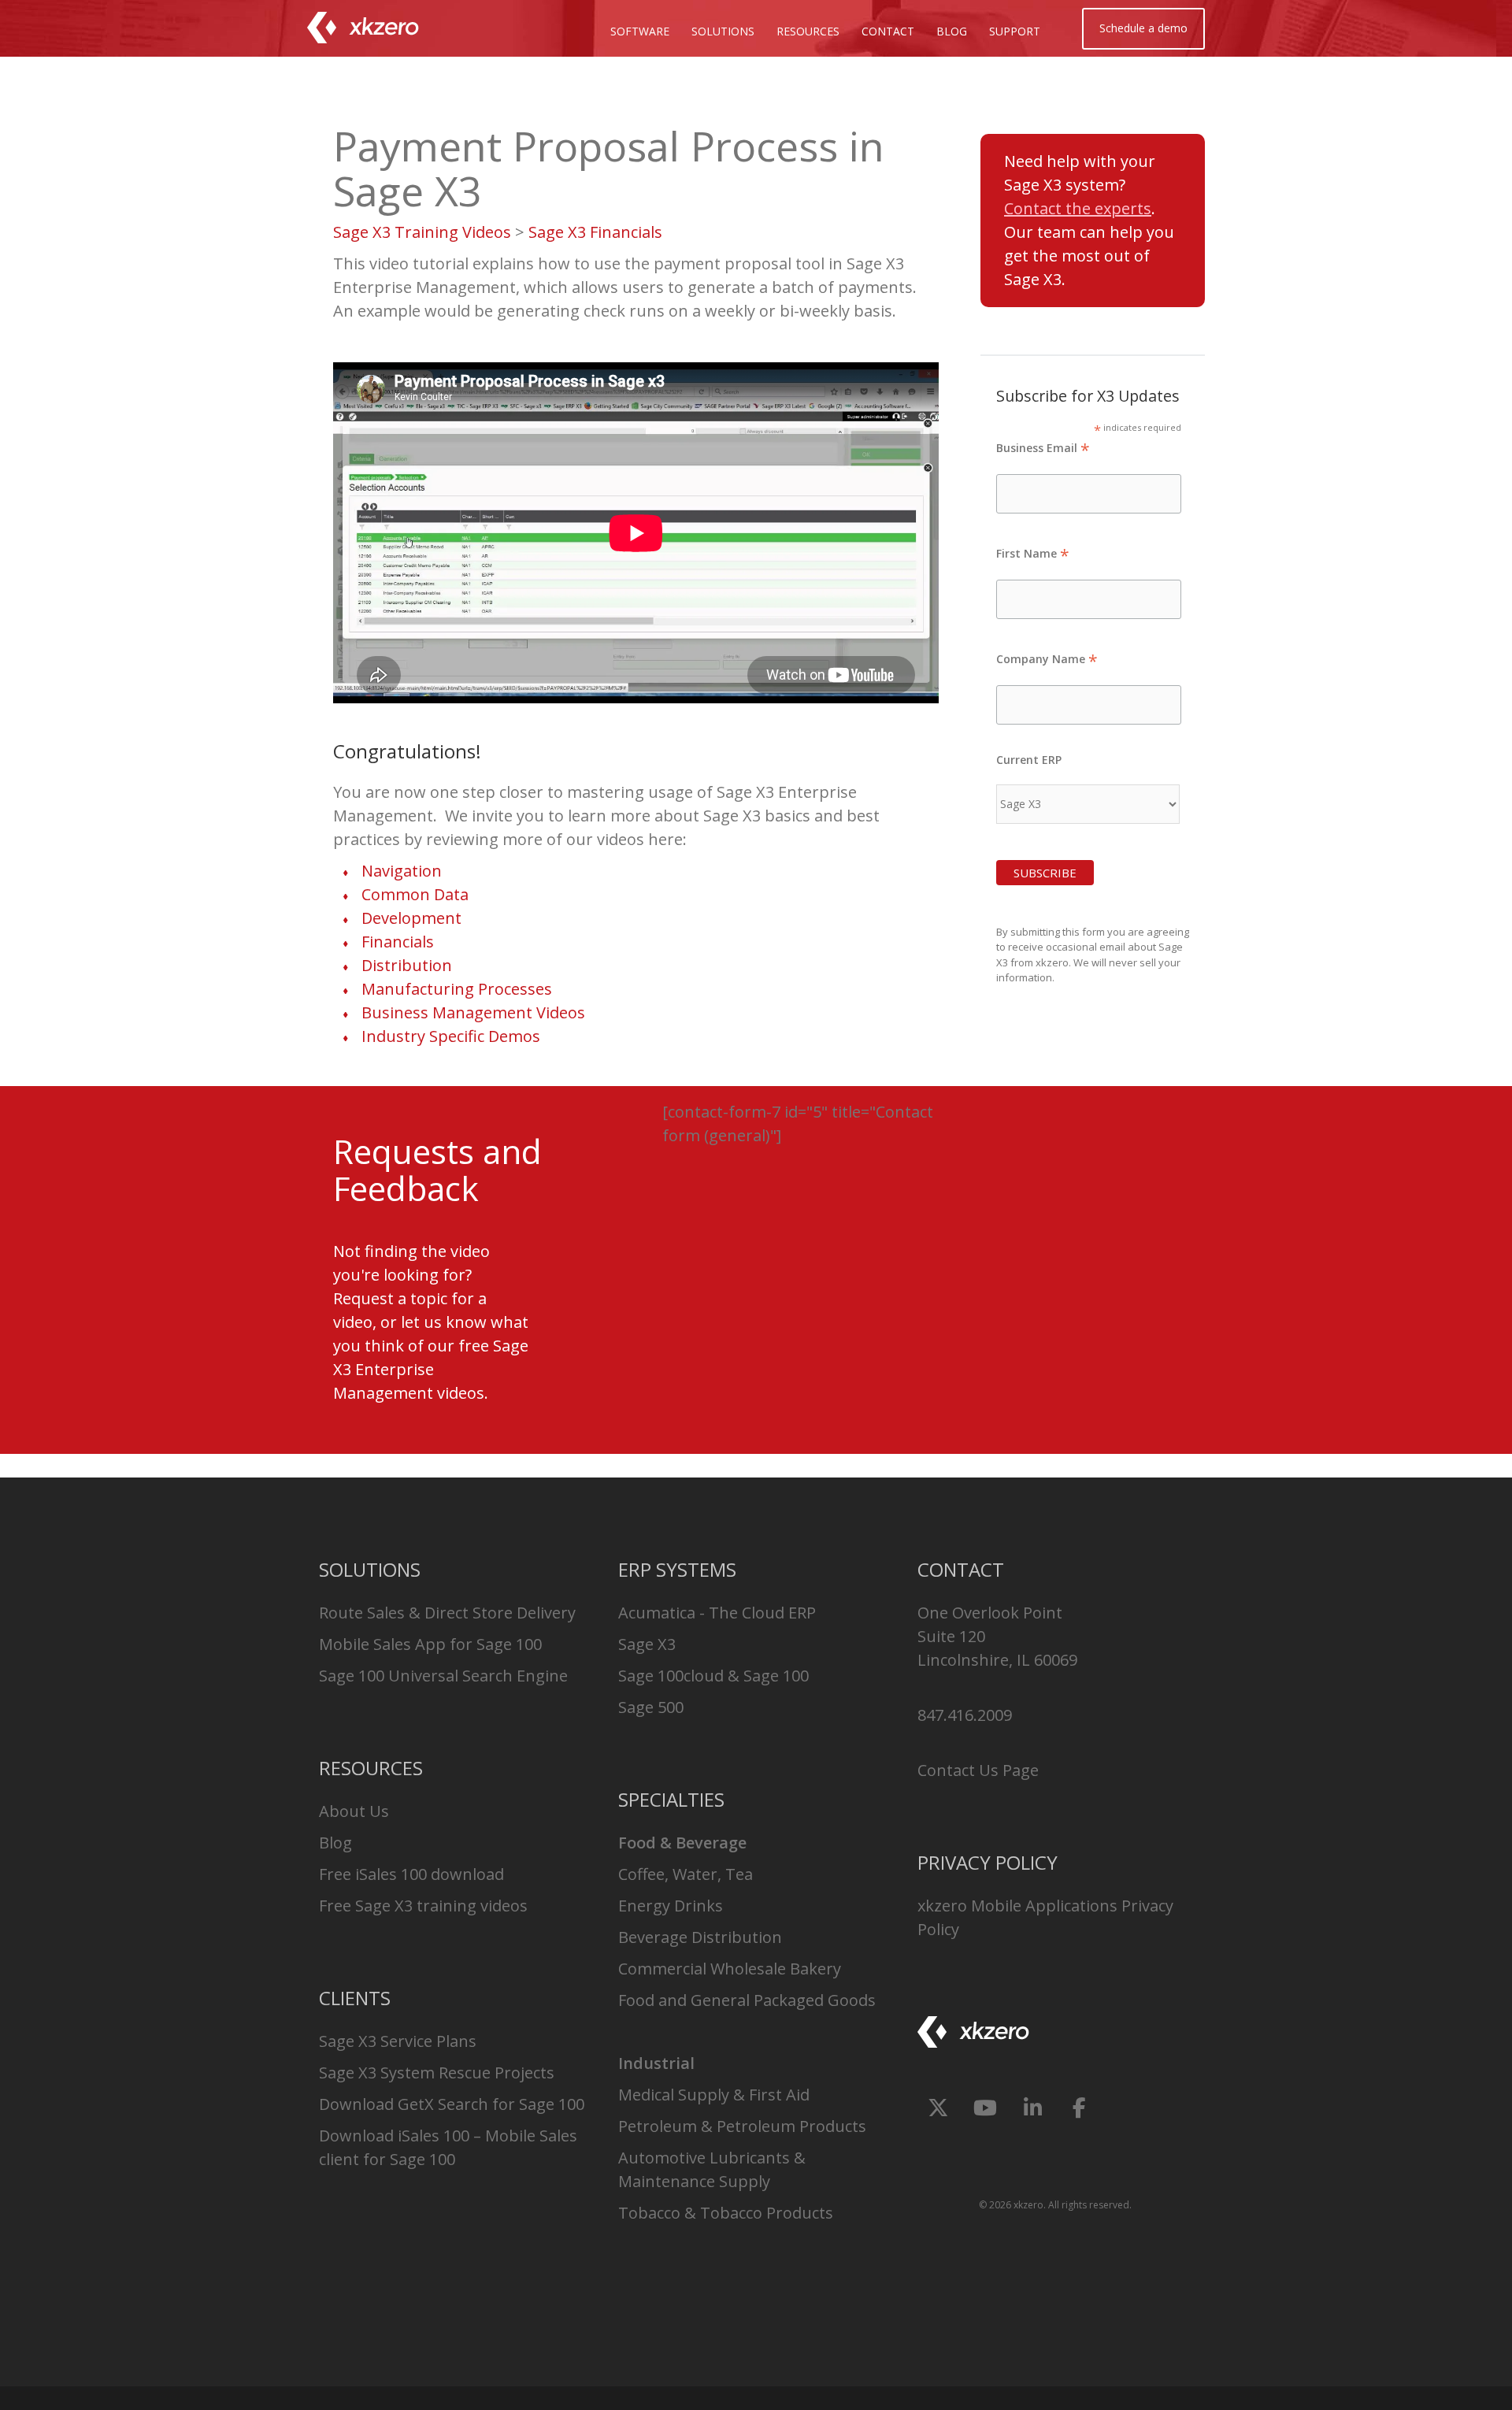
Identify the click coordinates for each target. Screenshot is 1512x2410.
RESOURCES (808, 31)
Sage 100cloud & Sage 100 (713, 1676)
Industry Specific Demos (451, 1036)
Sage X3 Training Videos (422, 232)
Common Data (415, 894)
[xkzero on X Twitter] (938, 2107)
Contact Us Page (978, 1770)
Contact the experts (1078, 208)
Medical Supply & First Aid (714, 2095)
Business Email (1043, 448)
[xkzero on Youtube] (986, 2107)
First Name (1033, 553)
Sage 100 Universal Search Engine (443, 1676)
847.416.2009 (965, 1715)
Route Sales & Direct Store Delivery (447, 1613)
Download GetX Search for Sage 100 (452, 2104)
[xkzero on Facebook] (1079, 2107)
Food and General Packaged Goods (747, 2000)
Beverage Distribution (700, 1937)
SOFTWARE (640, 31)
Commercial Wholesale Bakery (730, 1969)
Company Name (1047, 659)
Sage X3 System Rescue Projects (437, 2073)
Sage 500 (651, 1707)
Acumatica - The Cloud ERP (717, 1613)
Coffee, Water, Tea (686, 1874)
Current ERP (1029, 760)
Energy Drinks (671, 1906)
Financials (398, 942)
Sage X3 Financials (595, 232)
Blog (335, 1843)
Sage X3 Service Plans (398, 2041)
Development (411, 918)
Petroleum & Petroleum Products (742, 2126)
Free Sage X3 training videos (423, 1906)
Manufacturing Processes (457, 989)
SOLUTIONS (723, 31)
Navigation (402, 871)
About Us (354, 1811)
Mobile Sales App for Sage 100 (430, 1644)
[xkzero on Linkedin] (1033, 2107)
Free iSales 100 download (411, 1874)
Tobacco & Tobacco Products (726, 2213)
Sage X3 (647, 1644)
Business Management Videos (473, 1012)
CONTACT (888, 31)
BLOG (952, 31)
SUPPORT (1015, 31)
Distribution (407, 965)
